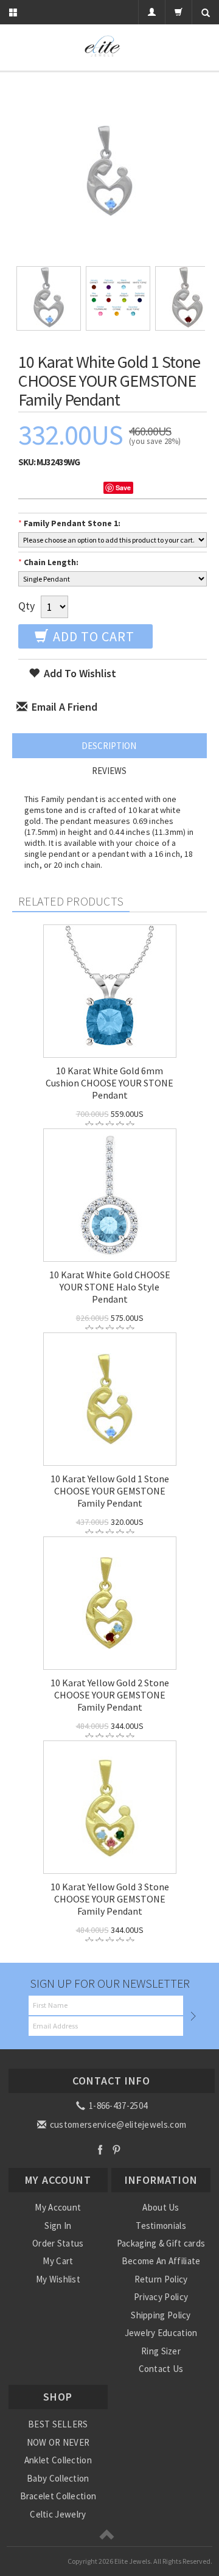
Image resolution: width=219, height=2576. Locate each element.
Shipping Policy (161, 2315)
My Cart (58, 2261)
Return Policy (161, 2279)
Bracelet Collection (58, 2496)
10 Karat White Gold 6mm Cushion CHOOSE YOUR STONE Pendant (109, 1083)
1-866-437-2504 (117, 2106)
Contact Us (161, 2369)
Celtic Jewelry (58, 2514)
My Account (58, 2207)
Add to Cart (92, 636)
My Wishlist (58, 2279)
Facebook (100, 2149)
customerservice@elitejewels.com (117, 2124)
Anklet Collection (58, 2460)
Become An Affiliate (161, 2261)
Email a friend (63, 707)
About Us (161, 2207)
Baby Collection (58, 2478)
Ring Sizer (161, 2351)
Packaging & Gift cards (161, 2243)
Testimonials (161, 2226)
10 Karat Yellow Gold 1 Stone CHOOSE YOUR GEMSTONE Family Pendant (110, 1491)
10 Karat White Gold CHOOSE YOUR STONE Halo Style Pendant (110, 1287)
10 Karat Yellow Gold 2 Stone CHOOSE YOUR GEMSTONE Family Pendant (110, 1695)
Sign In (58, 2226)
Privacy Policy (161, 2297)
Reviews (109, 771)
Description (109, 746)
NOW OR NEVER (58, 2442)
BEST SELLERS (58, 2424)
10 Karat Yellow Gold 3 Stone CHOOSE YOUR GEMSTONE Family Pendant (110, 1899)
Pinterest (116, 2149)
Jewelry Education (161, 2333)
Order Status (58, 2243)
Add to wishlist (79, 673)
